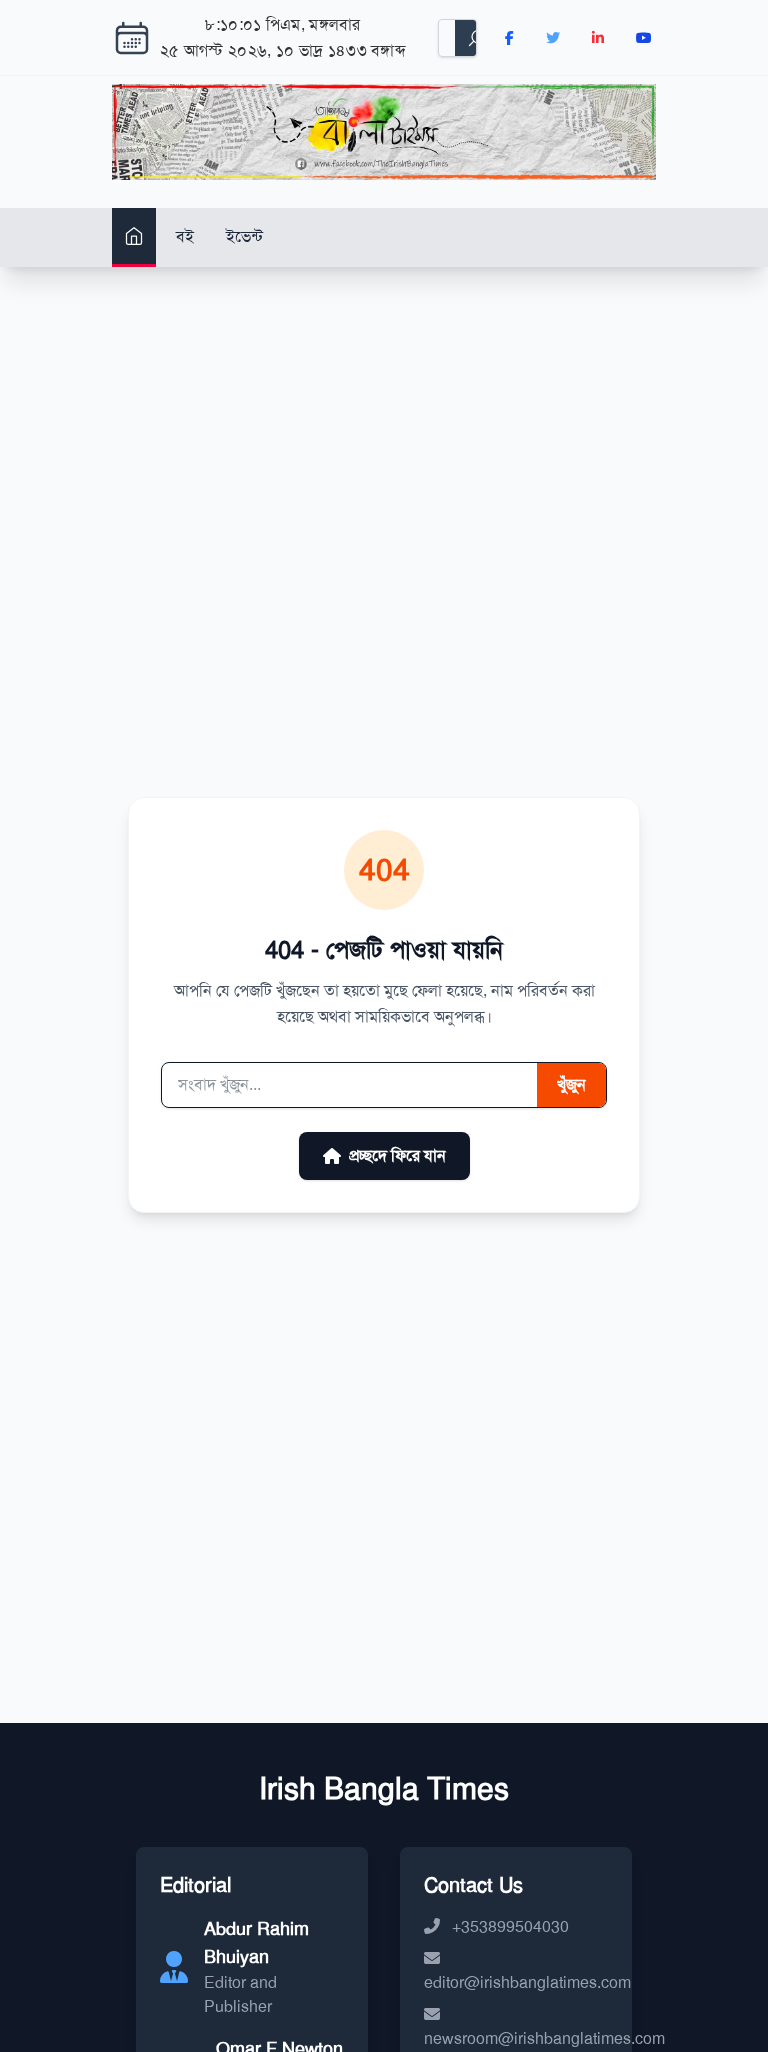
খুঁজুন (571, 1084)
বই (185, 236)
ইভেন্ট (244, 236)
